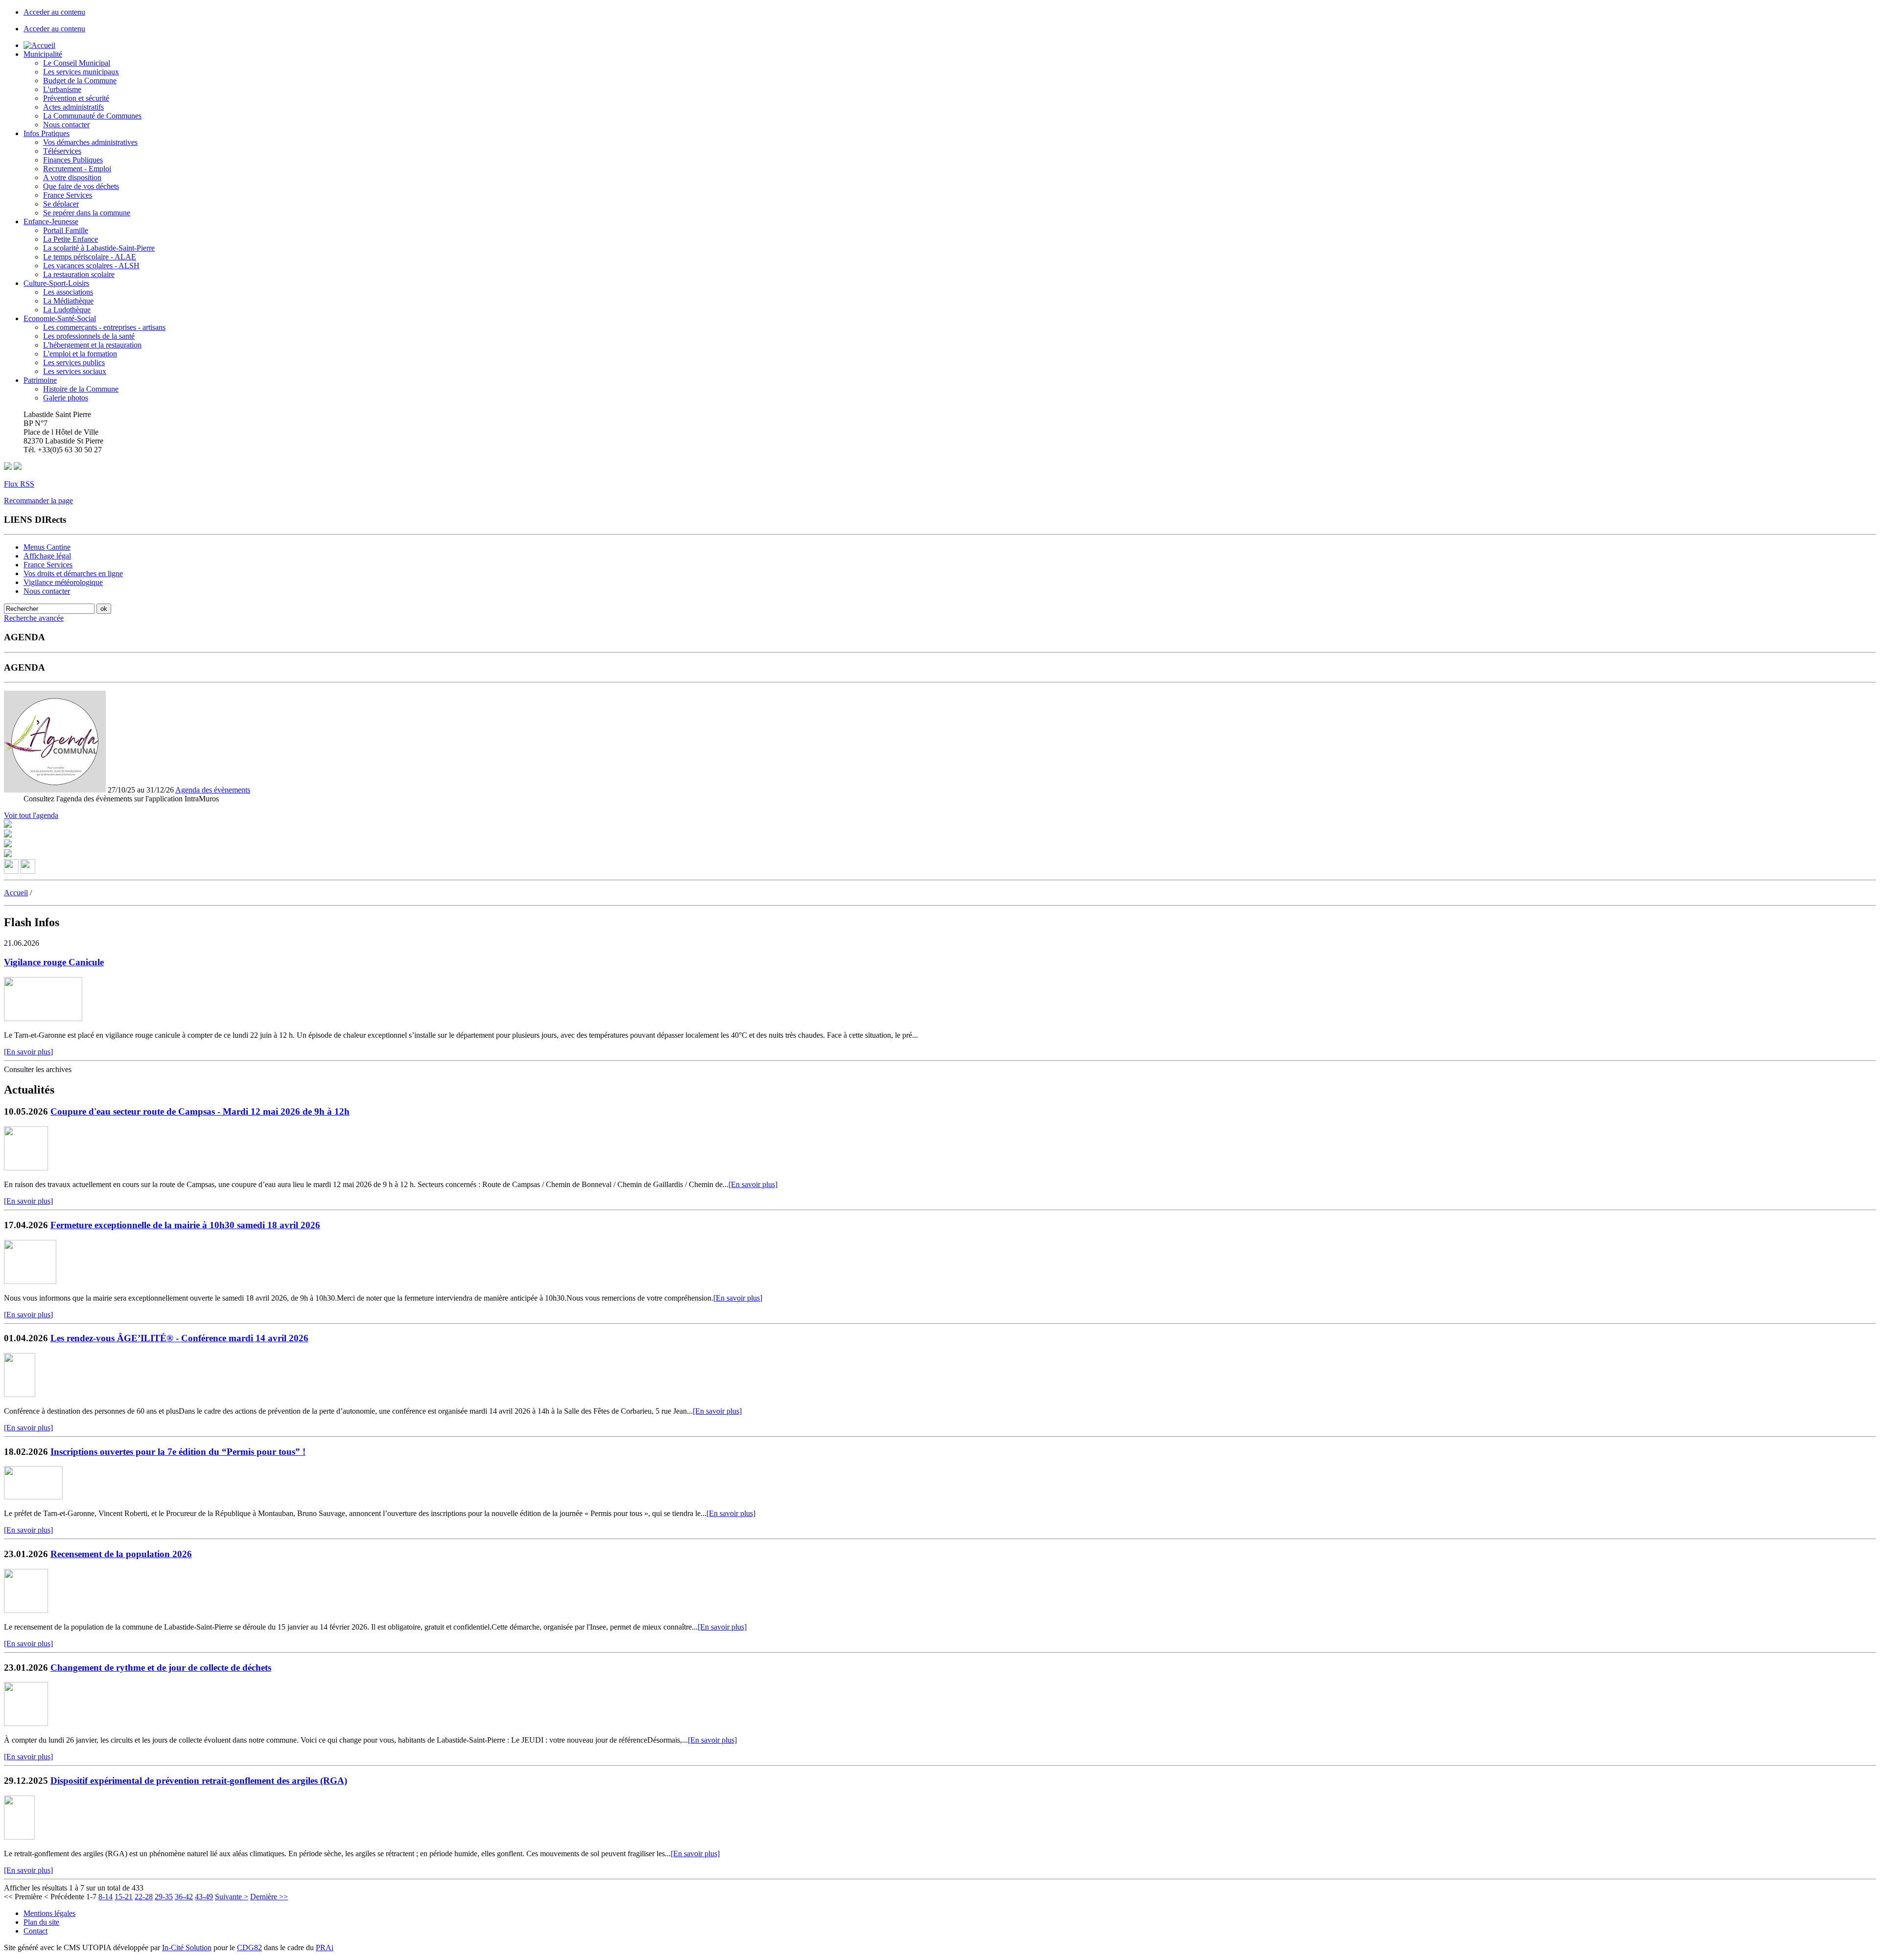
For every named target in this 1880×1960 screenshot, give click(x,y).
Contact (35, 1931)
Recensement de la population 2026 (121, 1554)
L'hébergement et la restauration (92, 345)
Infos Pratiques (47, 133)
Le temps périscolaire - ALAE (90, 257)
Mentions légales (49, 1913)
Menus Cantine (47, 547)
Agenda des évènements (213, 790)
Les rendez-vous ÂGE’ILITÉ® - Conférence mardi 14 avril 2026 (179, 1338)
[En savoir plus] (28, 1052)
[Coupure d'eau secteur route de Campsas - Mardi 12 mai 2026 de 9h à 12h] (26, 1168)
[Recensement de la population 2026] (26, 1610)
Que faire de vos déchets (81, 186)
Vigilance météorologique (63, 582)
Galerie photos (66, 398)
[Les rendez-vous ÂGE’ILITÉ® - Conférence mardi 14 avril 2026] (20, 1394)
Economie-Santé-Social (60, 318)
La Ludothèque (67, 310)
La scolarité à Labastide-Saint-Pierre (99, 248)
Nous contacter (66, 125)
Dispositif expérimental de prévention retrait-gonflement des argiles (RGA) (199, 1781)
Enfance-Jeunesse (51, 222)
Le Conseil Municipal (77, 63)
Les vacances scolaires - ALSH (91, 266)
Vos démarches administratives (90, 142)
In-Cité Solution (187, 1948)
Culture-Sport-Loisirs (56, 283)
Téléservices (62, 151)
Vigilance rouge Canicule (54, 962)
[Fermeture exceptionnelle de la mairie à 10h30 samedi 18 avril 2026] (30, 1281)
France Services (68, 195)
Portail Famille (66, 230)
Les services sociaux (75, 371)
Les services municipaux (81, 72)
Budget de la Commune (80, 81)
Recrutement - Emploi (77, 169)
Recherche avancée (34, 618)
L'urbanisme (62, 89)
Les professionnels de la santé (89, 336)
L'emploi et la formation (80, 354)
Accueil (16, 893)
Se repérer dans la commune (87, 213)
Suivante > (232, 1897)
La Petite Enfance (70, 239)
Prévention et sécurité (76, 98)
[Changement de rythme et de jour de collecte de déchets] (26, 1723)
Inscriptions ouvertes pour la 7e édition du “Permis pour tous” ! (178, 1452)
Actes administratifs (73, 107)
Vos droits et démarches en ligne (73, 573)
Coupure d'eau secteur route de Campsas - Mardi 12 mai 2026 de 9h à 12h (200, 1111)
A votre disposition (72, 177)
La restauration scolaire (79, 274)
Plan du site (41, 1922)
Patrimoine (40, 380)
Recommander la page (38, 501)
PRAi (325, 1948)
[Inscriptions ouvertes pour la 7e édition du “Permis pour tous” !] (33, 1497)
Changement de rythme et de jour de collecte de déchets (161, 1668)
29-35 (164, 1897)
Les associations (68, 292)
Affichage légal (47, 556)
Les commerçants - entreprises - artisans (104, 327)
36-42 (184, 1897)
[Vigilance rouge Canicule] (43, 1018)
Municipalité (43, 54)
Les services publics (74, 362)
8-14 (106, 1897)
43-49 (204, 1897)
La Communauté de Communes (92, 116)
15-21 (124, 1897)
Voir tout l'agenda (31, 815)
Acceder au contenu (54, 12)
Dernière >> (269, 1897)
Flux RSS (19, 484)
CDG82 (249, 1948)
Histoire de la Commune (81, 389)
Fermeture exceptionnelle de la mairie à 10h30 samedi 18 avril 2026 (185, 1225)
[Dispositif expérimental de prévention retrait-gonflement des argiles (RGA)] (19, 1837)
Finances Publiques (73, 160)
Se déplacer (61, 204)
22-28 (144, 1897)
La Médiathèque (68, 301)
